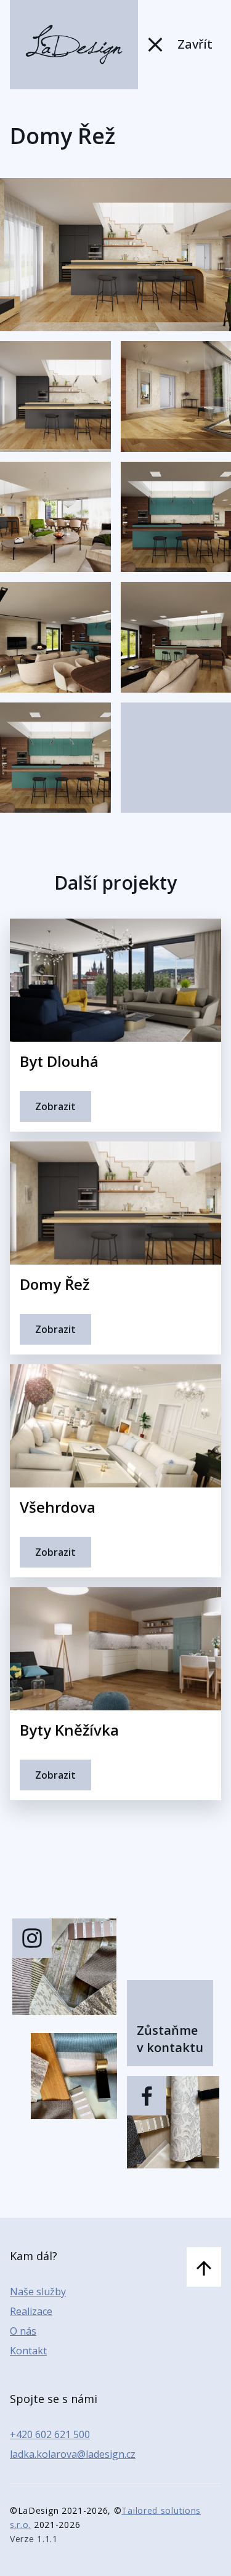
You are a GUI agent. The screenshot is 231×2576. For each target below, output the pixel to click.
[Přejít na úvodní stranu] (74, 45)
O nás (23, 2331)
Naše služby (38, 2292)
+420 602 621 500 (50, 2434)
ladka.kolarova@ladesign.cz (73, 2454)
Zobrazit (55, 1106)
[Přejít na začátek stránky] (204, 2267)
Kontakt (28, 2351)
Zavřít (195, 44)
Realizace (31, 2311)
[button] (55, 396)
